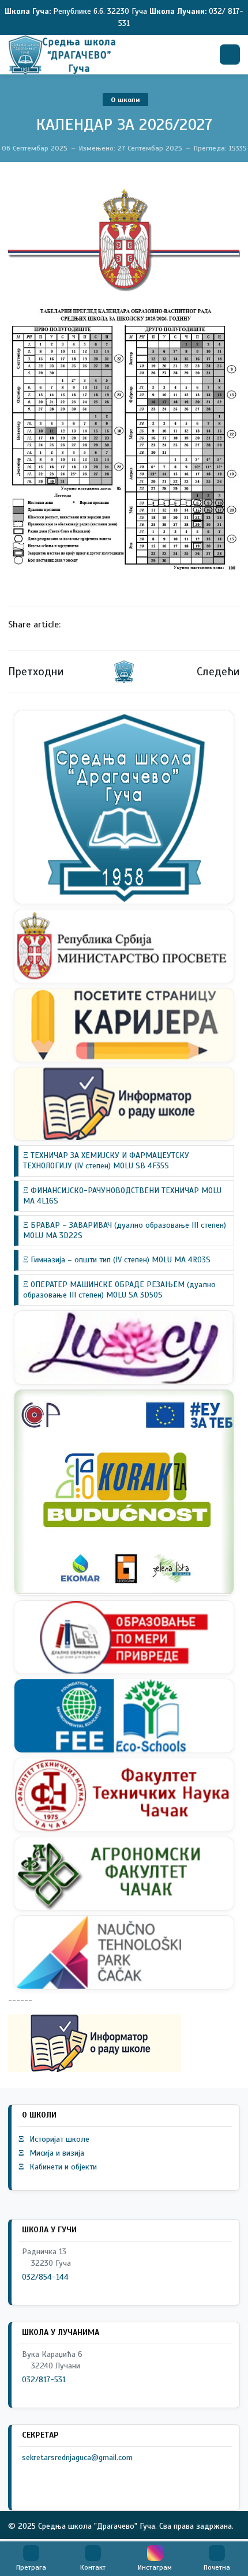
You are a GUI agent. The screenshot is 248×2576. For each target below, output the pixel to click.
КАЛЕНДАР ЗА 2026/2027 (124, 124)
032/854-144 (45, 2277)
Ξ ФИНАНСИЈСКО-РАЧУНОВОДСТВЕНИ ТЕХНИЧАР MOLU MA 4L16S (122, 1196)
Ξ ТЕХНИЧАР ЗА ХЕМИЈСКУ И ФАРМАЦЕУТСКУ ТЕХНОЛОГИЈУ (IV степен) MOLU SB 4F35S (106, 1161)
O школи (125, 100)
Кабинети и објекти (58, 2167)
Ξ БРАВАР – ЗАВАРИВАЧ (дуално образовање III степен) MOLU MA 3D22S (125, 1230)
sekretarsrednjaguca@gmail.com (77, 2457)
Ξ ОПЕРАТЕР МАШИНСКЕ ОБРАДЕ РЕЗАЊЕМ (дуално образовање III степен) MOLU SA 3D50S (119, 1290)
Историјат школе (54, 2139)
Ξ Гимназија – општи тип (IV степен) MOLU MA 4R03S (117, 1260)
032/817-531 (44, 2380)
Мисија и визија (51, 2153)
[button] (31, 2559)
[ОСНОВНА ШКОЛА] (62, 55)
